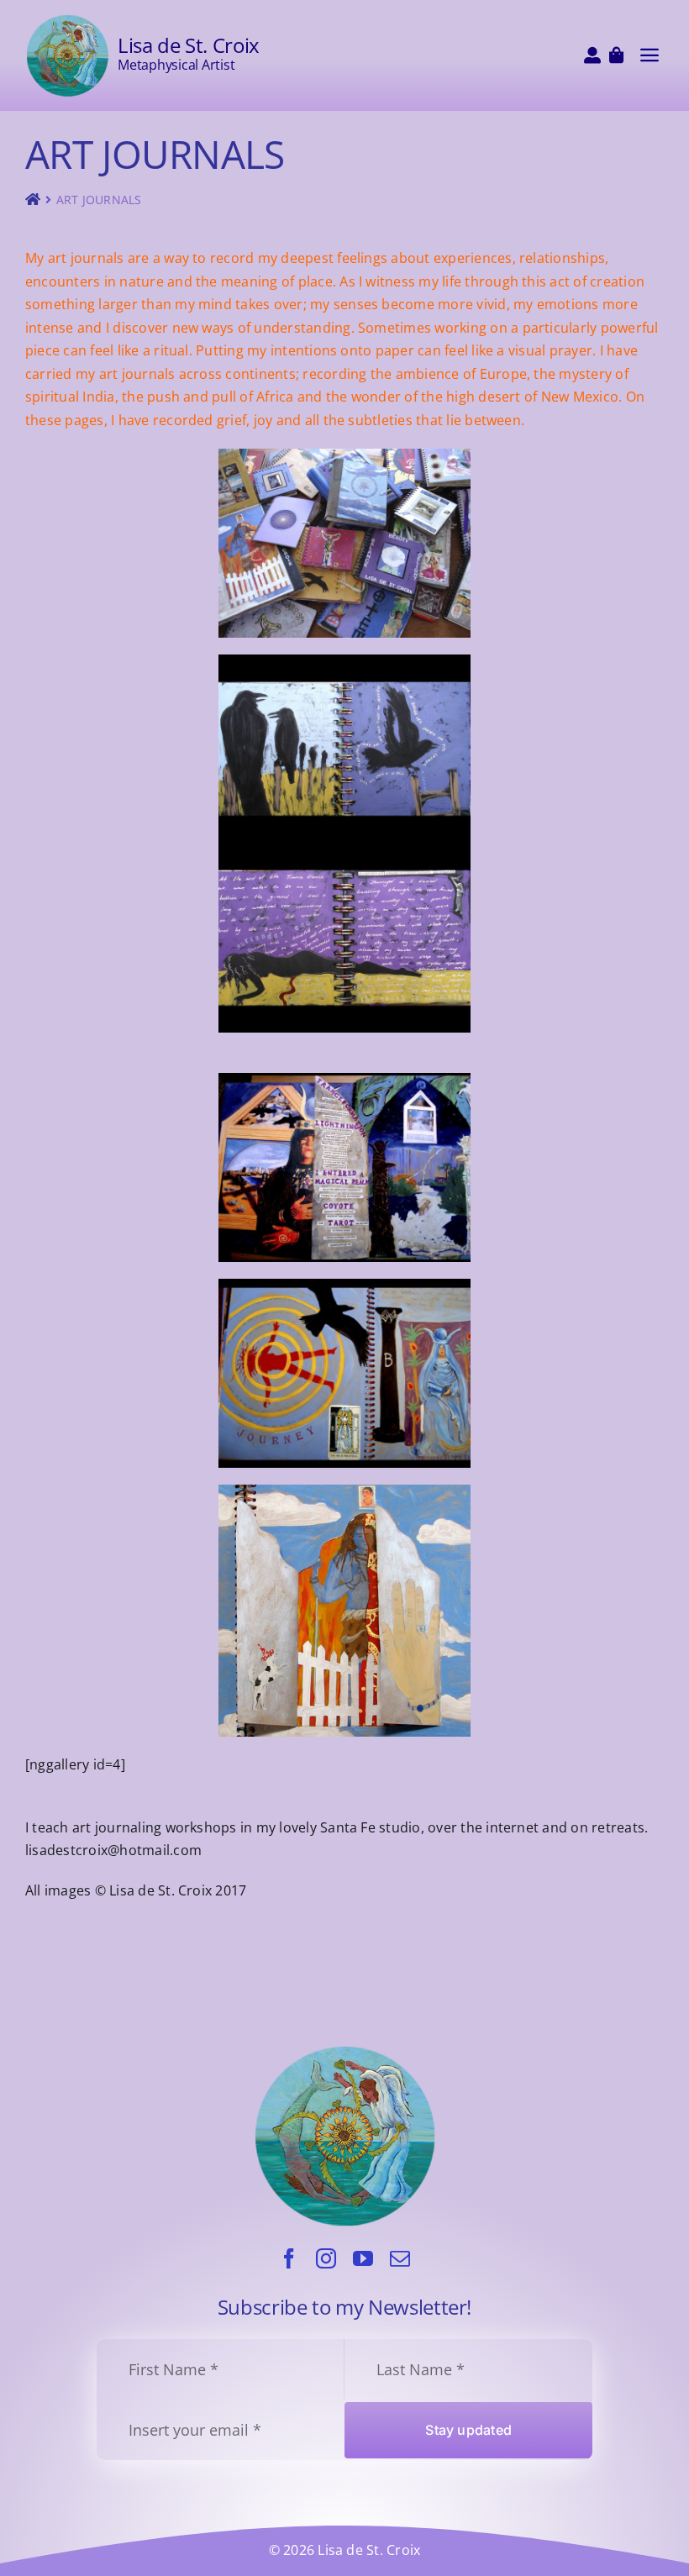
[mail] (400, 2258)
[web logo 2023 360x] (67, 20)
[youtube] (363, 2258)
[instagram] (326, 2258)
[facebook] (289, 2258)
